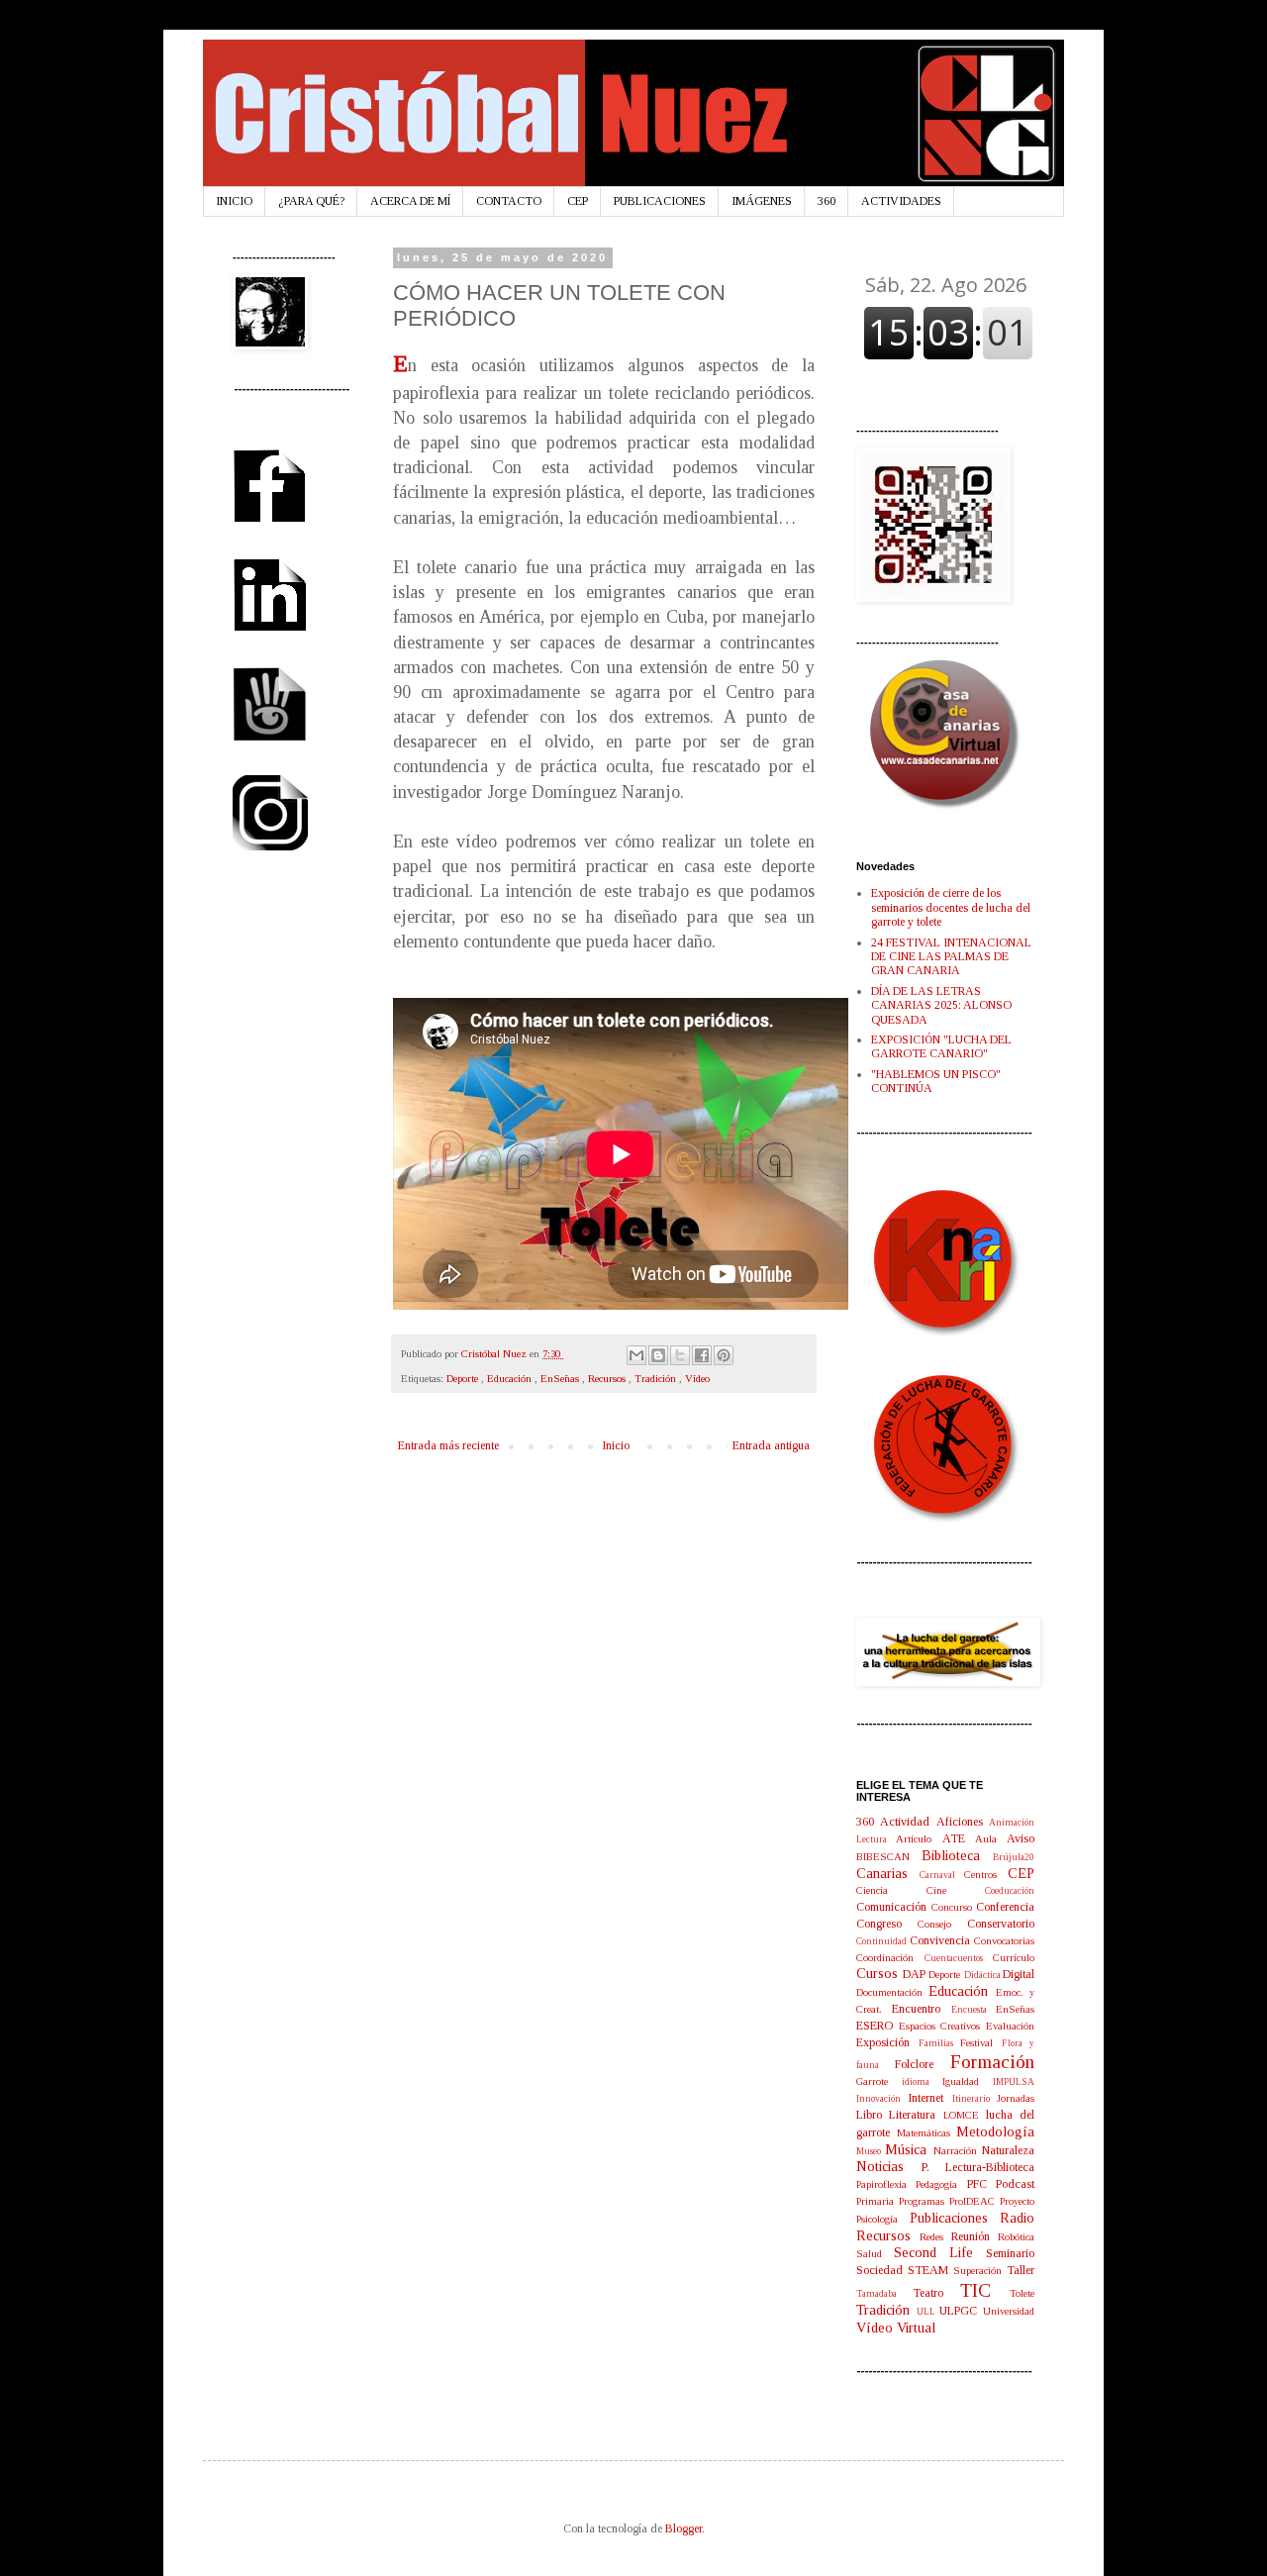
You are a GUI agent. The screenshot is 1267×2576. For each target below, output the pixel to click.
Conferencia (1005, 1907)
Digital (1019, 1974)
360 (827, 201)
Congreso (887, 1924)
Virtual (916, 2328)
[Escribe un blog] (658, 1355)
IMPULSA (1014, 2081)
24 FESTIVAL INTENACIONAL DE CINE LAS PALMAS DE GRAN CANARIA (951, 957)
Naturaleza (1008, 2150)
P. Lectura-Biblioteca (978, 2167)
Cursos (879, 1973)
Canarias (888, 1873)
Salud (875, 2253)
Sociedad (882, 2270)
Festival (981, 2042)
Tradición (657, 1378)
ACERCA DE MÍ (410, 201)
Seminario (1010, 2253)
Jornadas (1016, 2098)
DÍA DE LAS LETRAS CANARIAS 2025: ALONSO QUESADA (941, 1005)
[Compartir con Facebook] (702, 1355)
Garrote (879, 2081)
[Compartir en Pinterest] (724, 1355)
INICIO (234, 201)
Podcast (1015, 2184)
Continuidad (883, 1941)
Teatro (936, 2293)
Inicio (616, 1445)
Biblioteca (957, 1855)
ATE (959, 1838)
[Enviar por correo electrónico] (636, 1355)
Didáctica (984, 1975)
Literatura (916, 2115)
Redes (935, 2236)
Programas (924, 2201)
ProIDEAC (975, 2201)
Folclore (923, 2064)
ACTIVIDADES (901, 201)
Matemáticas (927, 2132)
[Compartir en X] (680, 1355)
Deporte (464, 1378)
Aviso (1021, 1838)
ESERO (877, 2026)
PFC (981, 2184)
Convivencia (942, 1940)
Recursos (608, 1378)
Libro (873, 2115)
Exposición (887, 2042)
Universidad (1009, 2311)
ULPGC (961, 2311)
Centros (986, 1874)
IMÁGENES (762, 201)
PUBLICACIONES (660, 201)
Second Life (940, 2252)
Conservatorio (1001, 1924)
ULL (928, 2311)
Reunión (975, 2236)
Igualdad (968, 2081)
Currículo (1014, 1957)
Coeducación (1010, 1890)
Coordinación (890, 1957)
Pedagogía (941, 2184)
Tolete (1022, 2293)
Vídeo (697, 1378)
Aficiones (963, 1822)
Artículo (919, 1838)
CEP (578, 201)
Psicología (883, 2219)
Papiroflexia (886, 2184)
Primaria (877, 2201)
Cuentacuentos (959, 1958)
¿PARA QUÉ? (311, 201)
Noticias (889, 2166)
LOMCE (965, 2115)
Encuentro (921, 2009)
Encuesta (974, 2009)
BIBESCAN (889, 1856)
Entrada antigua (771, 1445)
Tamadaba (884, 2293)
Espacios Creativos (942, 2026)
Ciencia (891, 1890)
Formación (992, 2062)
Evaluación (1010, 2026)
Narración (958, 2150)
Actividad (908, 1822)
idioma (922, 2081)
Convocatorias (1004, 1940)
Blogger (683, 2528)
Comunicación (894, 1907)
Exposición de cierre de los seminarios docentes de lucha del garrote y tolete (951, 907)
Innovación (882, 2098)
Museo (871, 2151)
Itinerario (975, 2098)
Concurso (954, 1907)
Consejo (942, 1924)
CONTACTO (509, 201)
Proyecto (1017, 2201)
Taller (1021, 2270)
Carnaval (942, 1875)
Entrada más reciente (448, 1445)
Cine (956, 1890)
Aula (991, 1838)
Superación (980, 2270)
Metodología (995, 2131)
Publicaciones (955, 2218)
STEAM (930, 2270)
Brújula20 (1014, 1857)
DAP (916, 1974)
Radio (1017, 2218)
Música (909, 2149)
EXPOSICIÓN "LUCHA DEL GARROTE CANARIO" (941, 1046)
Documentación (892, 1992)
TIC (985, 2290)
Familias (940, 2043)
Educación (511, 1378)
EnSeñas (561, 1378)
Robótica (1016, 2236)
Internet (929, 2098)
